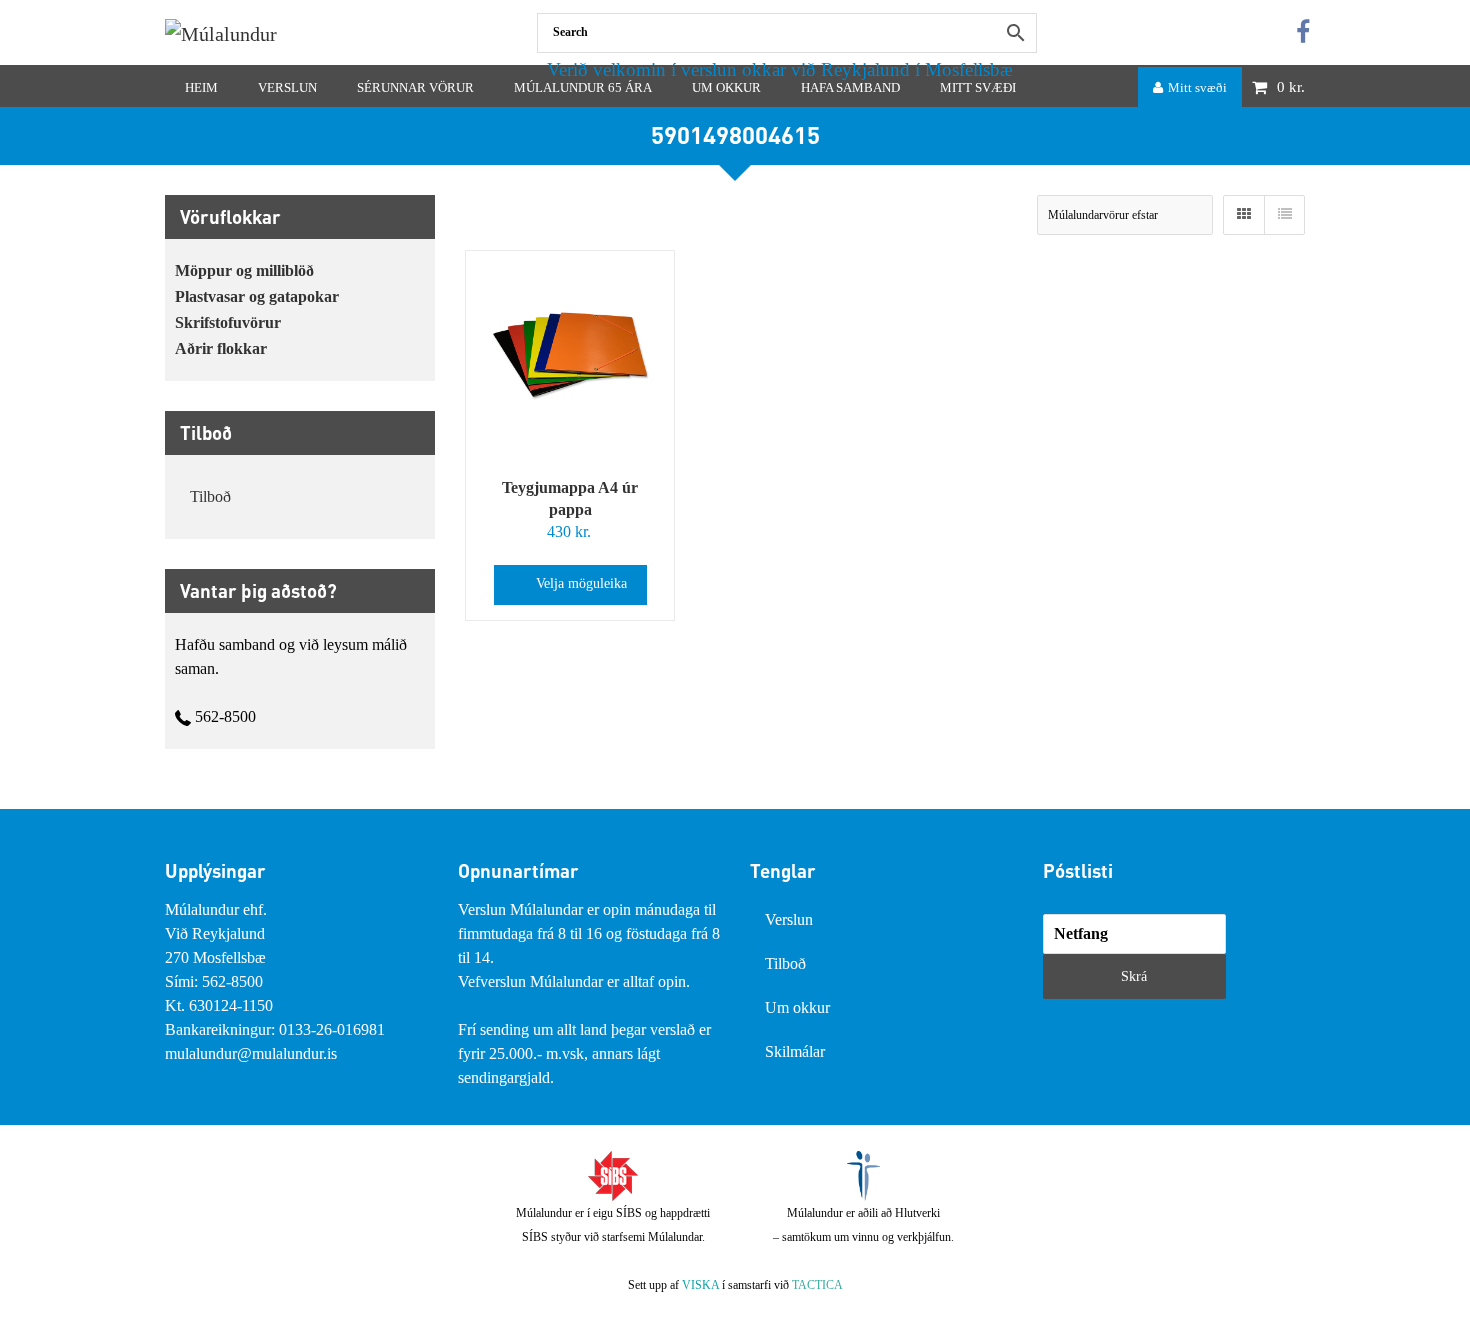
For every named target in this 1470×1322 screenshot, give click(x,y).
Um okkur (797, 1007)
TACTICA (817, 1285)
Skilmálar (795, 1051)
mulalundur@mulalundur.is (251, 1053)
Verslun (789, 919)
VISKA (700, 1285)
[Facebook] (1303, 32)
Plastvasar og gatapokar (257, 296)
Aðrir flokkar (221, 348)
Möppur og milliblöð (244, 270)
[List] (1284, 215)
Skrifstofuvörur (228, 322)
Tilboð (210, 496)
